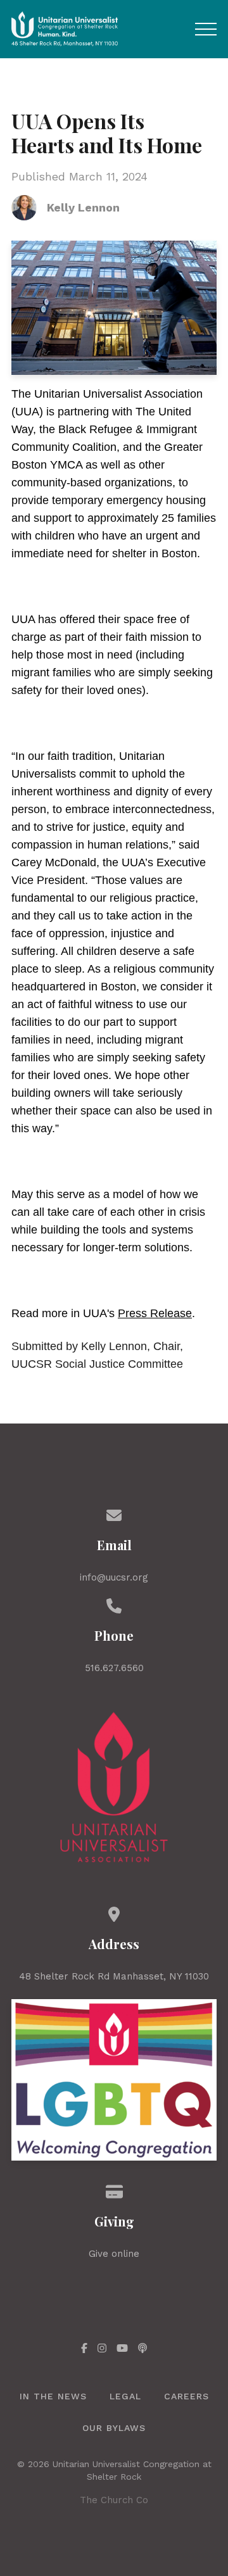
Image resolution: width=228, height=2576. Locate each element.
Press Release (155, 1313)
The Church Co (114, 2500)
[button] (206, 29)
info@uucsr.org (114, 1577)
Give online (114, 2254)
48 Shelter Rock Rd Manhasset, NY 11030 (114, 1976)
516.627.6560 (114, 1668)
